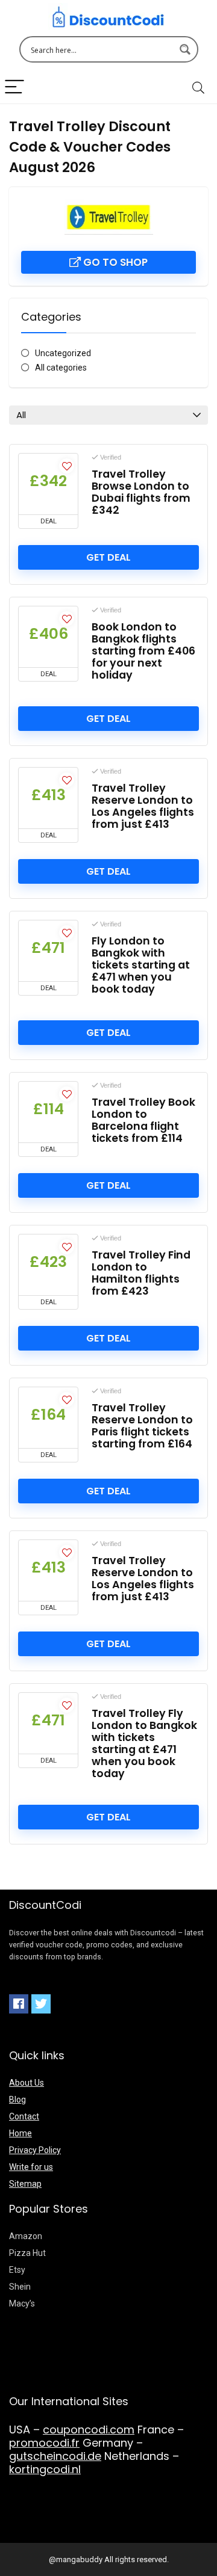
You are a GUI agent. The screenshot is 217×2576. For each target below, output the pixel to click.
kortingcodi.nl (45, 2469)
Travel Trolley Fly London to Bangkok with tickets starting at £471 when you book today (144, 1743)
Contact (24, 2116)
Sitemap (25, 2184)
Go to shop (114, 262)
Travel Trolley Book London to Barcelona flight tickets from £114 (143, 1120)
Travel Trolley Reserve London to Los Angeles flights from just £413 (143, 806)
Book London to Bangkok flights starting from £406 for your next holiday (143, 651)
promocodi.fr (44, 2443)
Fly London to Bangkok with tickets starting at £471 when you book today (141, 965)
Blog (17, 2100)
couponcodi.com (89, 2430)
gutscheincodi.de (55, 2456)
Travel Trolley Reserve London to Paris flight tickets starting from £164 (142, 1426)
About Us (27, 2083)
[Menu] (14, 88)
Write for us (31, 2167)
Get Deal (108, 557)
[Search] (198, 88)
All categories (61, 368)
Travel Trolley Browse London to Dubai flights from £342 (141, 492)
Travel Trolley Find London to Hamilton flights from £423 (141, 1273)
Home (20, 2133)
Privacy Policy (35, 2150)
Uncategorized (63, 353)
